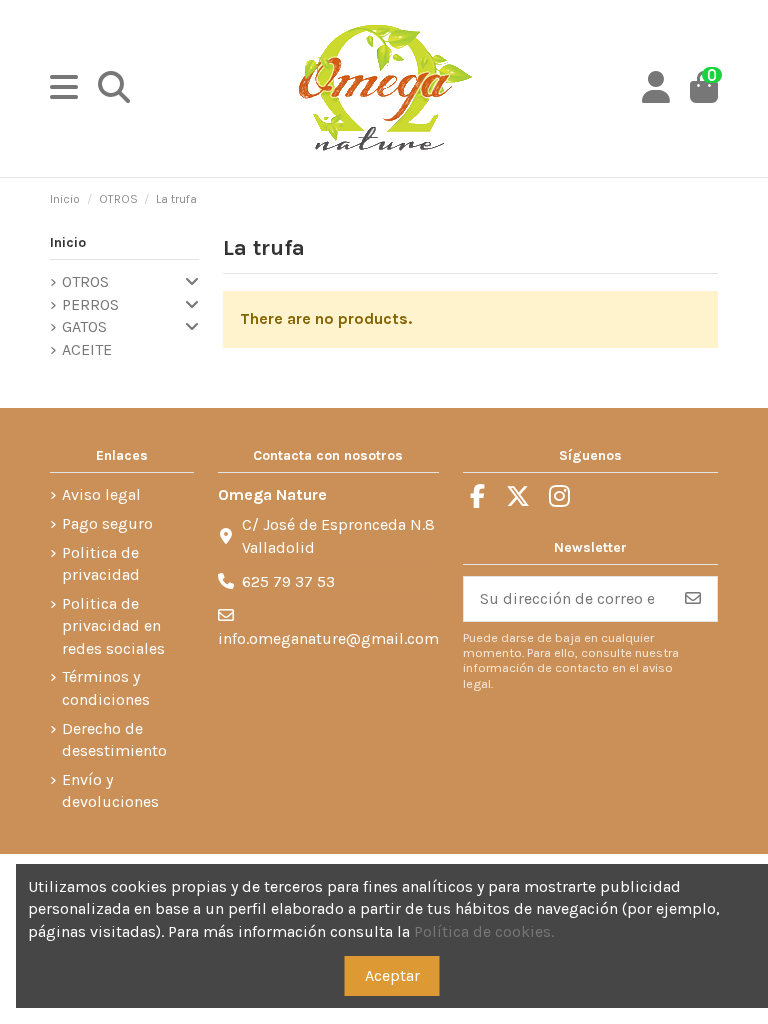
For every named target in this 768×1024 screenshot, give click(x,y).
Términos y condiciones (106, 687)
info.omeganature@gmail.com (328, 638)
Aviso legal (101, 494)
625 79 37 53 (288, 581)
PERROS (90, 304)
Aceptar (392, 975)
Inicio (68, 242)
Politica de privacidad (101, 563)
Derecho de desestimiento (114, 739)
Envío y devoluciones (110, 790)
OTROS (85, 281)
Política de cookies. (484, 931)
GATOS (84, 326)
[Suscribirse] (693, 598)
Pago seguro (107, 523)
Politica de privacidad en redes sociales (113, 626)
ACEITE (87, 349)
